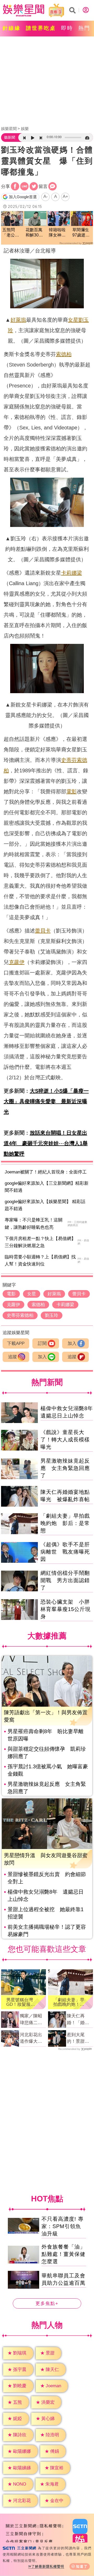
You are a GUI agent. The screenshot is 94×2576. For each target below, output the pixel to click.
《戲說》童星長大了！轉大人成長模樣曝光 (65, 1440)
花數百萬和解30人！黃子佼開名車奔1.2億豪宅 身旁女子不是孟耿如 (35, 233)
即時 (67, 28)
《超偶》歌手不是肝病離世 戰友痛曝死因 (65, 1552)
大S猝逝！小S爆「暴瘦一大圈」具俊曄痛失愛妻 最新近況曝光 (46, 1101)
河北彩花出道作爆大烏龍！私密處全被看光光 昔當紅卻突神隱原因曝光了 (33, 2039)
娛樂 (25, 129)
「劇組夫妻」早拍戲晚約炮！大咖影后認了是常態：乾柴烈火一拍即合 (69, 2002)
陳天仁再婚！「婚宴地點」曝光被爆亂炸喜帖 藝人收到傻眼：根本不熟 (78, 2020)
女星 (73, 320)
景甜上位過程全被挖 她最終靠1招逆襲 (46, 1913)
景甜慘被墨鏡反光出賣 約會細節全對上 (47, 1878)
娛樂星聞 (9, 129)
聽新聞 (10, 137)
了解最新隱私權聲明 (48, 2566)
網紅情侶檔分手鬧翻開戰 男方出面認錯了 (65, 1580)
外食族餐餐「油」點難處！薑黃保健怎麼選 (63, 2254)
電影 (72, 791)
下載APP (16, 1343)
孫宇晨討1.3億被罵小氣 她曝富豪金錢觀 (48, 1770)
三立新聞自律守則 (23, 2534)
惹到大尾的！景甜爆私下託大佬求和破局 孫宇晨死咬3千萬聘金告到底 (79, 2039)
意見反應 (44, 2542)
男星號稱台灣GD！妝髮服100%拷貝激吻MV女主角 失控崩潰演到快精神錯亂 (23, 2002)
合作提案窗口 (19, 2542)
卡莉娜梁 (72, 573)
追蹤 (13, 1357)
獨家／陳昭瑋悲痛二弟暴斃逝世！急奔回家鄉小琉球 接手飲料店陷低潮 (31, 2020)
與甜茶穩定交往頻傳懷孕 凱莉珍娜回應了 (47, 1753)
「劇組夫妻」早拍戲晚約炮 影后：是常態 (65, 1523)
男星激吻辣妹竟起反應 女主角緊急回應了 (65, 1468)
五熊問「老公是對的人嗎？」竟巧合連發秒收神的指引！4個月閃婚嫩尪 (12, 233)
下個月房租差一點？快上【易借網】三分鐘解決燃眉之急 (40, 1242)
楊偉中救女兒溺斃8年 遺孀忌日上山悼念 (46, 1895)
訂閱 (42, 1343)
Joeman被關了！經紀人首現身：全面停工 (46, 1172)
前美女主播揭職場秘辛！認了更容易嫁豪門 (47, 1931)
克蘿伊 (17, 962)
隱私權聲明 (51, 2526)
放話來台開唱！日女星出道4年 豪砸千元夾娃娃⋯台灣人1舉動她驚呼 (46, 1143)
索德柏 (64, 354)
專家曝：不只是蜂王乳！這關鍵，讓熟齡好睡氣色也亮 (34, 1224)
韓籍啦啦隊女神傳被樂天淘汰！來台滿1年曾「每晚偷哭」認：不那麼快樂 (57, 233)
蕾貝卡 (43, 931)
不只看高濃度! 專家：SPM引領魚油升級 (63, 2226)
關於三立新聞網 (21, 2526)
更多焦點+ (47, 2303)
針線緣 (12, 28)
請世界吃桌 (41, 28)
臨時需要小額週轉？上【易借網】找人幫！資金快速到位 (40, 1260)
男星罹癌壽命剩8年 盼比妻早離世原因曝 (46, 1735)
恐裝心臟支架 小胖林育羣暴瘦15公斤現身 (66, 1609)
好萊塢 (18, 320)
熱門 (84, 28)
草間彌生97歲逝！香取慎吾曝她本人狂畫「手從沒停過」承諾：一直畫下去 (81, 233)
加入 (72, 1343)
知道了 (82, 2566)
